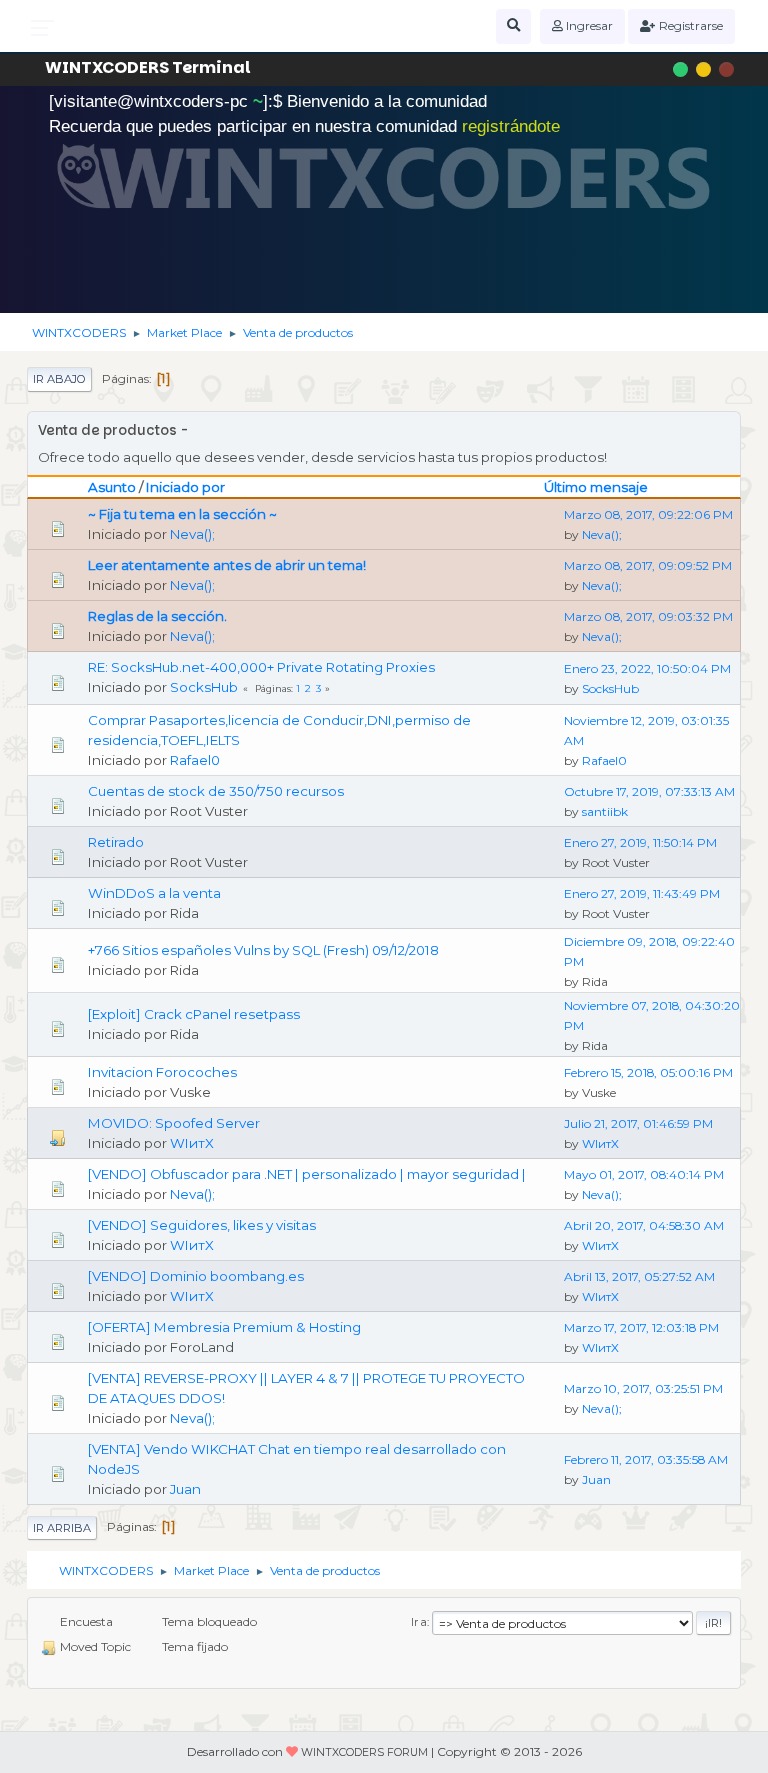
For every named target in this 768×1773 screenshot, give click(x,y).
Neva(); (192, 534)
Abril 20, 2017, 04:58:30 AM (644, 1225)
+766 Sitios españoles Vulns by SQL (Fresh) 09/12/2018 (263, 950)
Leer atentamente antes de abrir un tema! (227, 565)
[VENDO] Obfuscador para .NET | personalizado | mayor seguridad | (307, 1174)
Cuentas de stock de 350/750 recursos (216, 791)
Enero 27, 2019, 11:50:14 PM (640, 842)
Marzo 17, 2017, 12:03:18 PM (641, 1327)
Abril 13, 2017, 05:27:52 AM (639, 1276)
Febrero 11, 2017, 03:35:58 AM (646, 1459)
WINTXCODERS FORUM (364, 1752)
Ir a (419, 1622)
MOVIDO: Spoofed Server (174, 1123)
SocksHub (204, 687)
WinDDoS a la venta (154, 893)
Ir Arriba (62, 1528)
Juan (185, 1489)
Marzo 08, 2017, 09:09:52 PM (648, 565)
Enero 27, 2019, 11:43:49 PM (642, 893)
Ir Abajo (59, 379)
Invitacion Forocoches (162, 1072)
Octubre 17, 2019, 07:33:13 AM (649, 791)
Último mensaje (596, 487)
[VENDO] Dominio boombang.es (196, 1276)
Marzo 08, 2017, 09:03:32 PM (648, 616)
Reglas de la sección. (157, 616)
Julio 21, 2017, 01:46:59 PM (638, 1123)
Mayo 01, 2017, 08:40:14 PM (644, 1174)
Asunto (112, 487)
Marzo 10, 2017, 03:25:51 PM (643, 1388)
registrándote (511, 126)
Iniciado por (185, 487)
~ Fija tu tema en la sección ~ (182, 514)
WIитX (192, 1143)
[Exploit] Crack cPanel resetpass (194, 1014)
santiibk (605, 811)
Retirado (116, 842)
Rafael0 (195, 760)
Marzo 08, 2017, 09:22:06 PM (648, 514)
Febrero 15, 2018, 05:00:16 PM (648, 1072)
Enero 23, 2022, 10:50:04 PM (647, 668)
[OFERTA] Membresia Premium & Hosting (224, 1327)
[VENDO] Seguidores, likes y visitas (202, 1225)
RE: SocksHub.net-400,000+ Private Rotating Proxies (261, 667)
